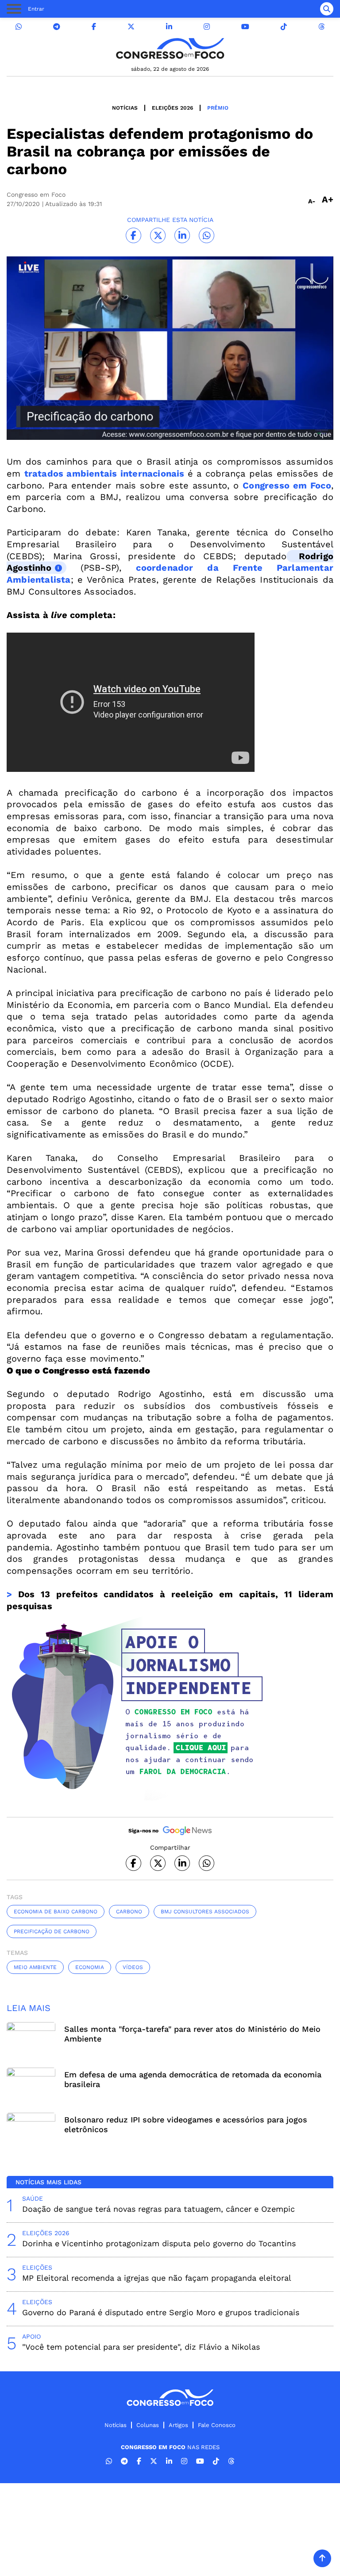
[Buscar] (327, 9)
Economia (90, 1967)
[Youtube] (245, 27)
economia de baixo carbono (56, 1912)
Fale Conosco (217, 2425)
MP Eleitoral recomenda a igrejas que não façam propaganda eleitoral (157, 2278)
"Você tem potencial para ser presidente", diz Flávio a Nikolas (141, 2347)
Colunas (148, 2425)
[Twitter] (131, 27)
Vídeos (133, 1967)
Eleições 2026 (172, 108)
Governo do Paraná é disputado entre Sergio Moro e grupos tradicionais (161, 2312)
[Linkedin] (169, 27)
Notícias (125, 108)
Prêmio (218, 108)
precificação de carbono (52, 1931)
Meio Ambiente (35, 1967)
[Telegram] (57, 27)
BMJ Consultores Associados (205, 1912)
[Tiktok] (284, 27)
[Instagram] (207, 27)
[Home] (170, 48)
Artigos (178, 2425)
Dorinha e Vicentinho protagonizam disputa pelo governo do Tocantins (159, 2243)
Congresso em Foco (287, 485)
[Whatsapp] (19, 27)
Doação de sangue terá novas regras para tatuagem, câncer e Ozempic (158, 2209)
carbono (129, 1912)
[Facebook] (94, 27)
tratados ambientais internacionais (104, 473)
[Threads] (321, 27)
